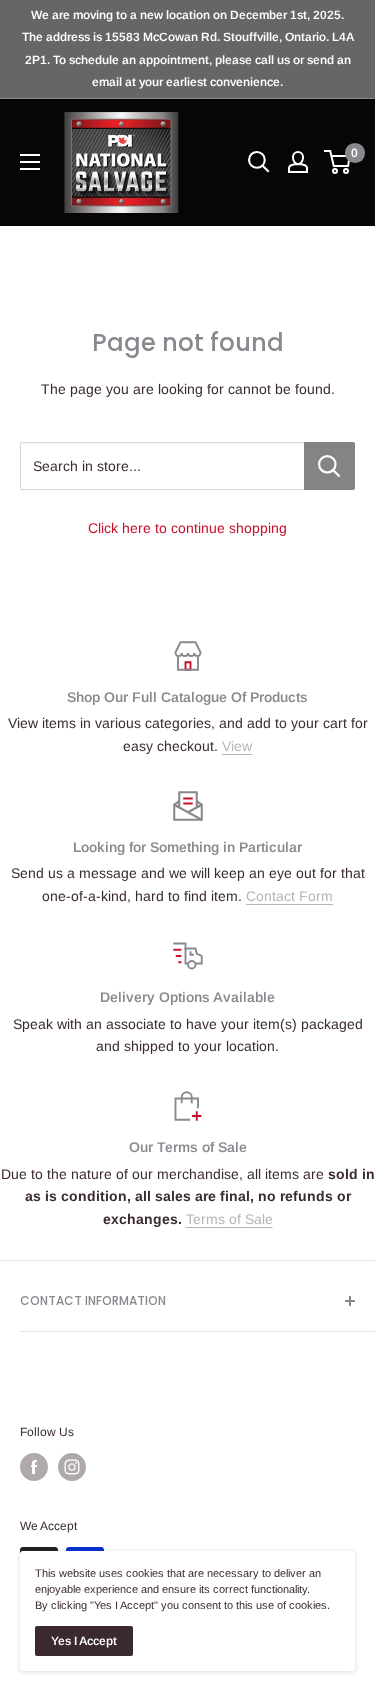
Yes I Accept (84, 1641)
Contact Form (289, 896)
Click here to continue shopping (187, 528)
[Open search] (259, 162)
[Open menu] (30, 162)
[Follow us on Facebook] (34, 1467)
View (237, 746)
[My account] (298, 162)
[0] (338, 162)
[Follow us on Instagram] (72, 1467)
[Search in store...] (329, 466)
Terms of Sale (229, 1219)
